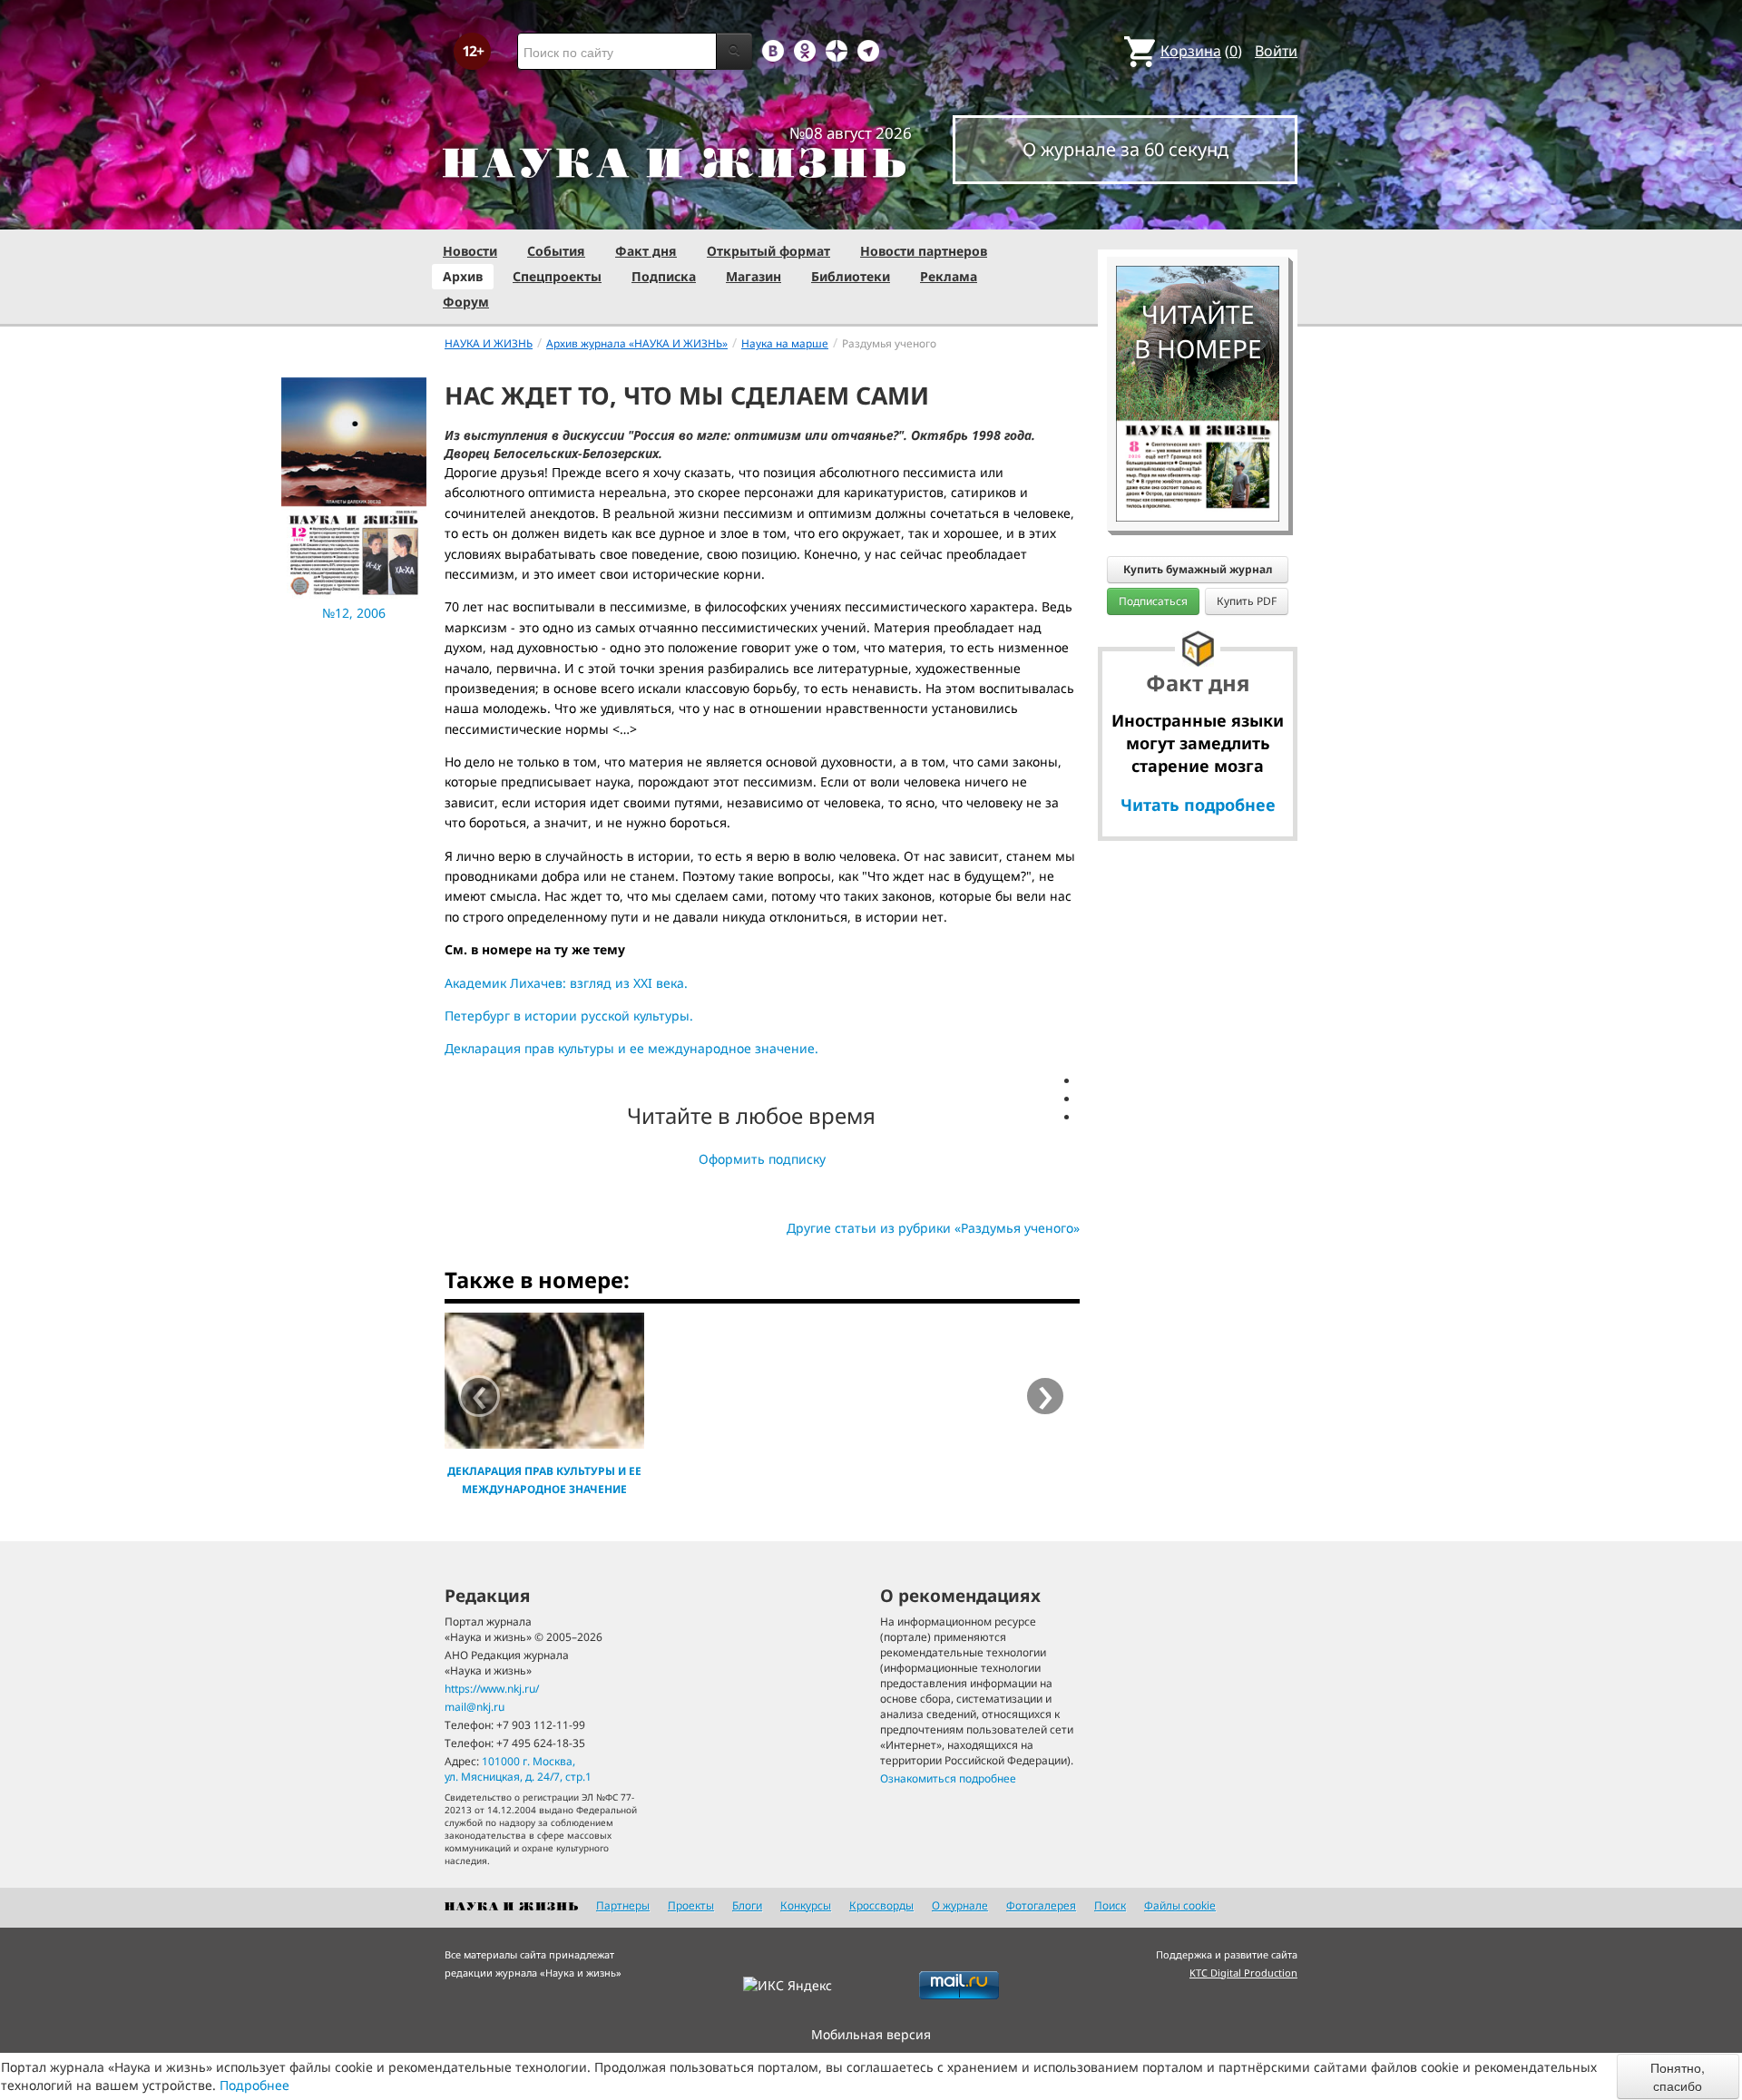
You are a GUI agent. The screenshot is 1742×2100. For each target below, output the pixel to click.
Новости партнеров (924, 251)
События (556, 251)
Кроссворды (881, 1905)
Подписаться (1153, 601)
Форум (466, 302)
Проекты (691, 1905)
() (1201, 51)
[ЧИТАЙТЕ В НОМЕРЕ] (1198, 213)
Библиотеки (851, 276)
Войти (1276, 51)
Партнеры (623, 1905)
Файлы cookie (1180, 1905)
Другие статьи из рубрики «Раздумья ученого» (933, 1228)
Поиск (1110, 1905)
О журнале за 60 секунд (1125, 149)
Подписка (664, 276)
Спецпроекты (557, 276)
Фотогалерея (1041, 1905)
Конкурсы (806, 1905)
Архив (463, 276)
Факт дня (646, 251)
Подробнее (254, 2085)
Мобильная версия (871, 2034)
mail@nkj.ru (475, 1707)
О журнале (960, 1905)
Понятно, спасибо (1678, 2076)
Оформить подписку (762, 1159)
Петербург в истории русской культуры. (569, 1016)
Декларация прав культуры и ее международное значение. (631, 1048)
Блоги (747, 1905)
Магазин (754, 276)
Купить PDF (1247, 601)
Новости (470, 251)
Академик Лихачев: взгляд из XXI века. (566, 983)
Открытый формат (768, 251)
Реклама (949, 276)
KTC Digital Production (1243, 1973)
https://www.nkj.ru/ (492, 1689)
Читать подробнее (1198, 805)
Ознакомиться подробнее (948, 1778)
